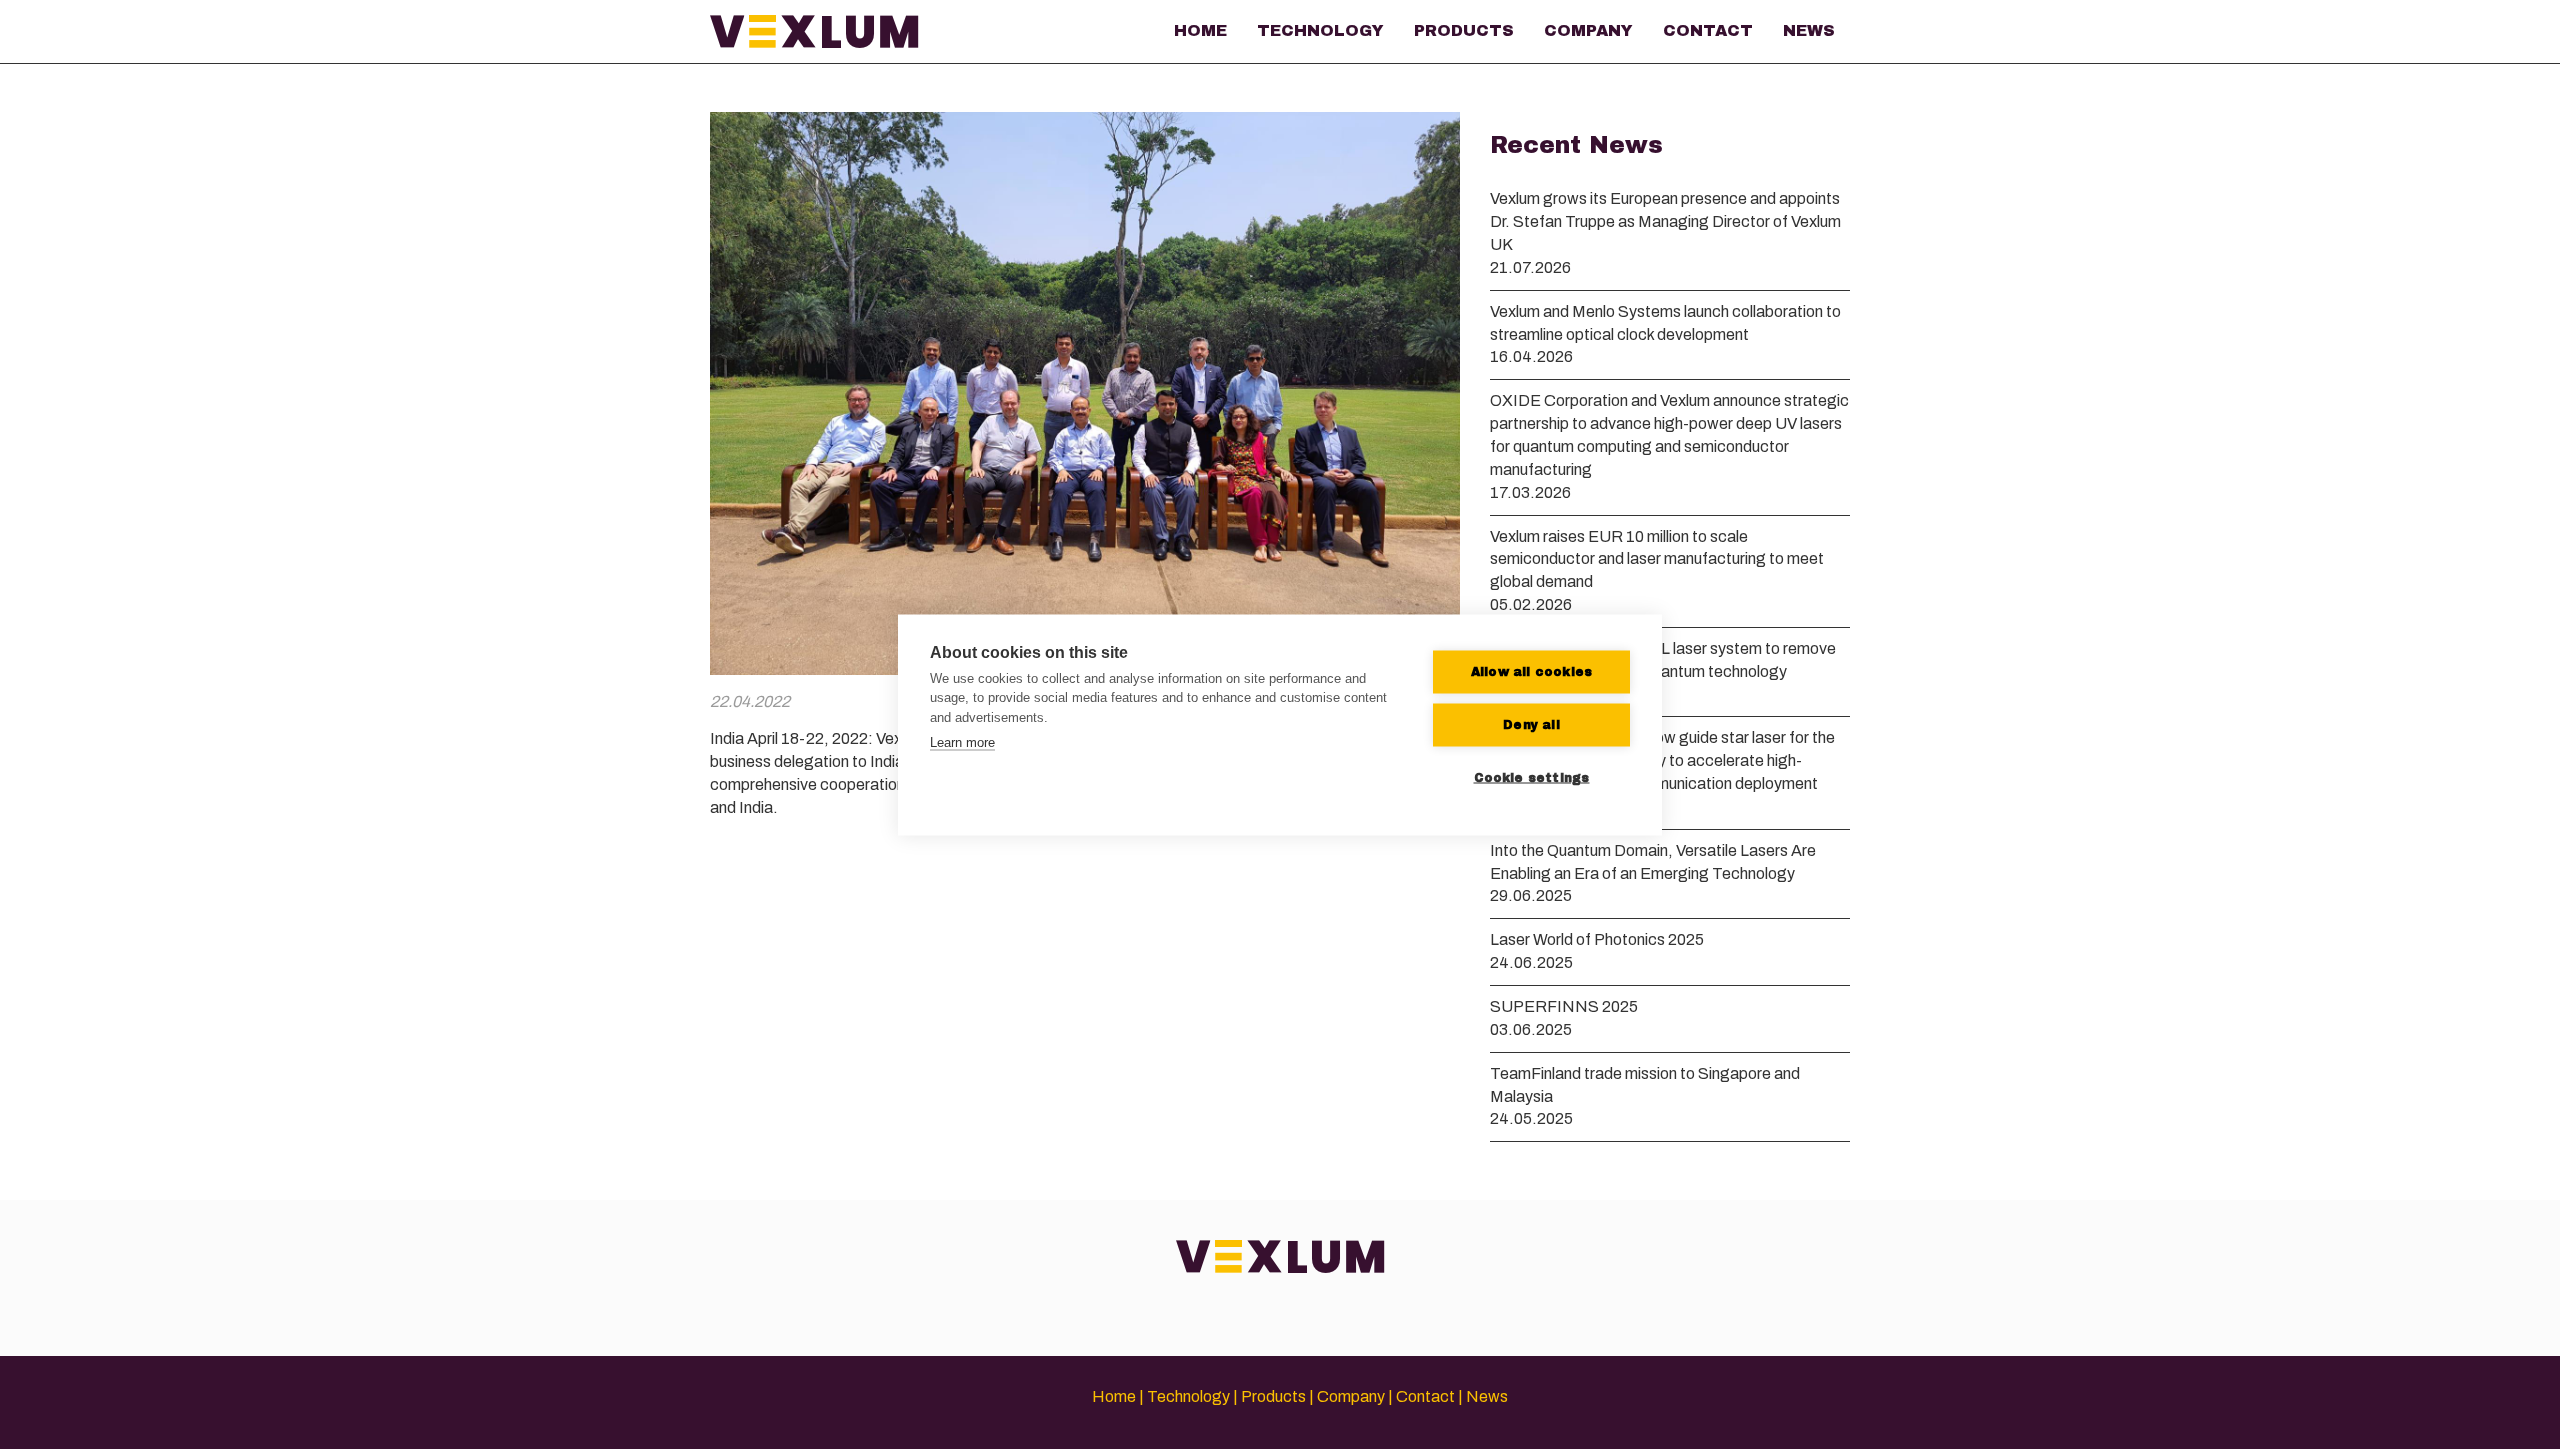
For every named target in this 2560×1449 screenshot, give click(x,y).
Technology (1320, 30)
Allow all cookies (1531, 672)
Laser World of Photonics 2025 (1597, 939)
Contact (1708, 30)
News (1809, 30)
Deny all (1531, 725)
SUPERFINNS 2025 (1564, 1006)
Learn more (962, 742)
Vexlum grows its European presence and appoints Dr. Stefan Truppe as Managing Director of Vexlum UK (1665, 221)
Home (1200, 30)
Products (1464, 30)
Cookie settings (1532, 778)
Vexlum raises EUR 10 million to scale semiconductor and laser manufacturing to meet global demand (1657, 559)
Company (1588, 30)
